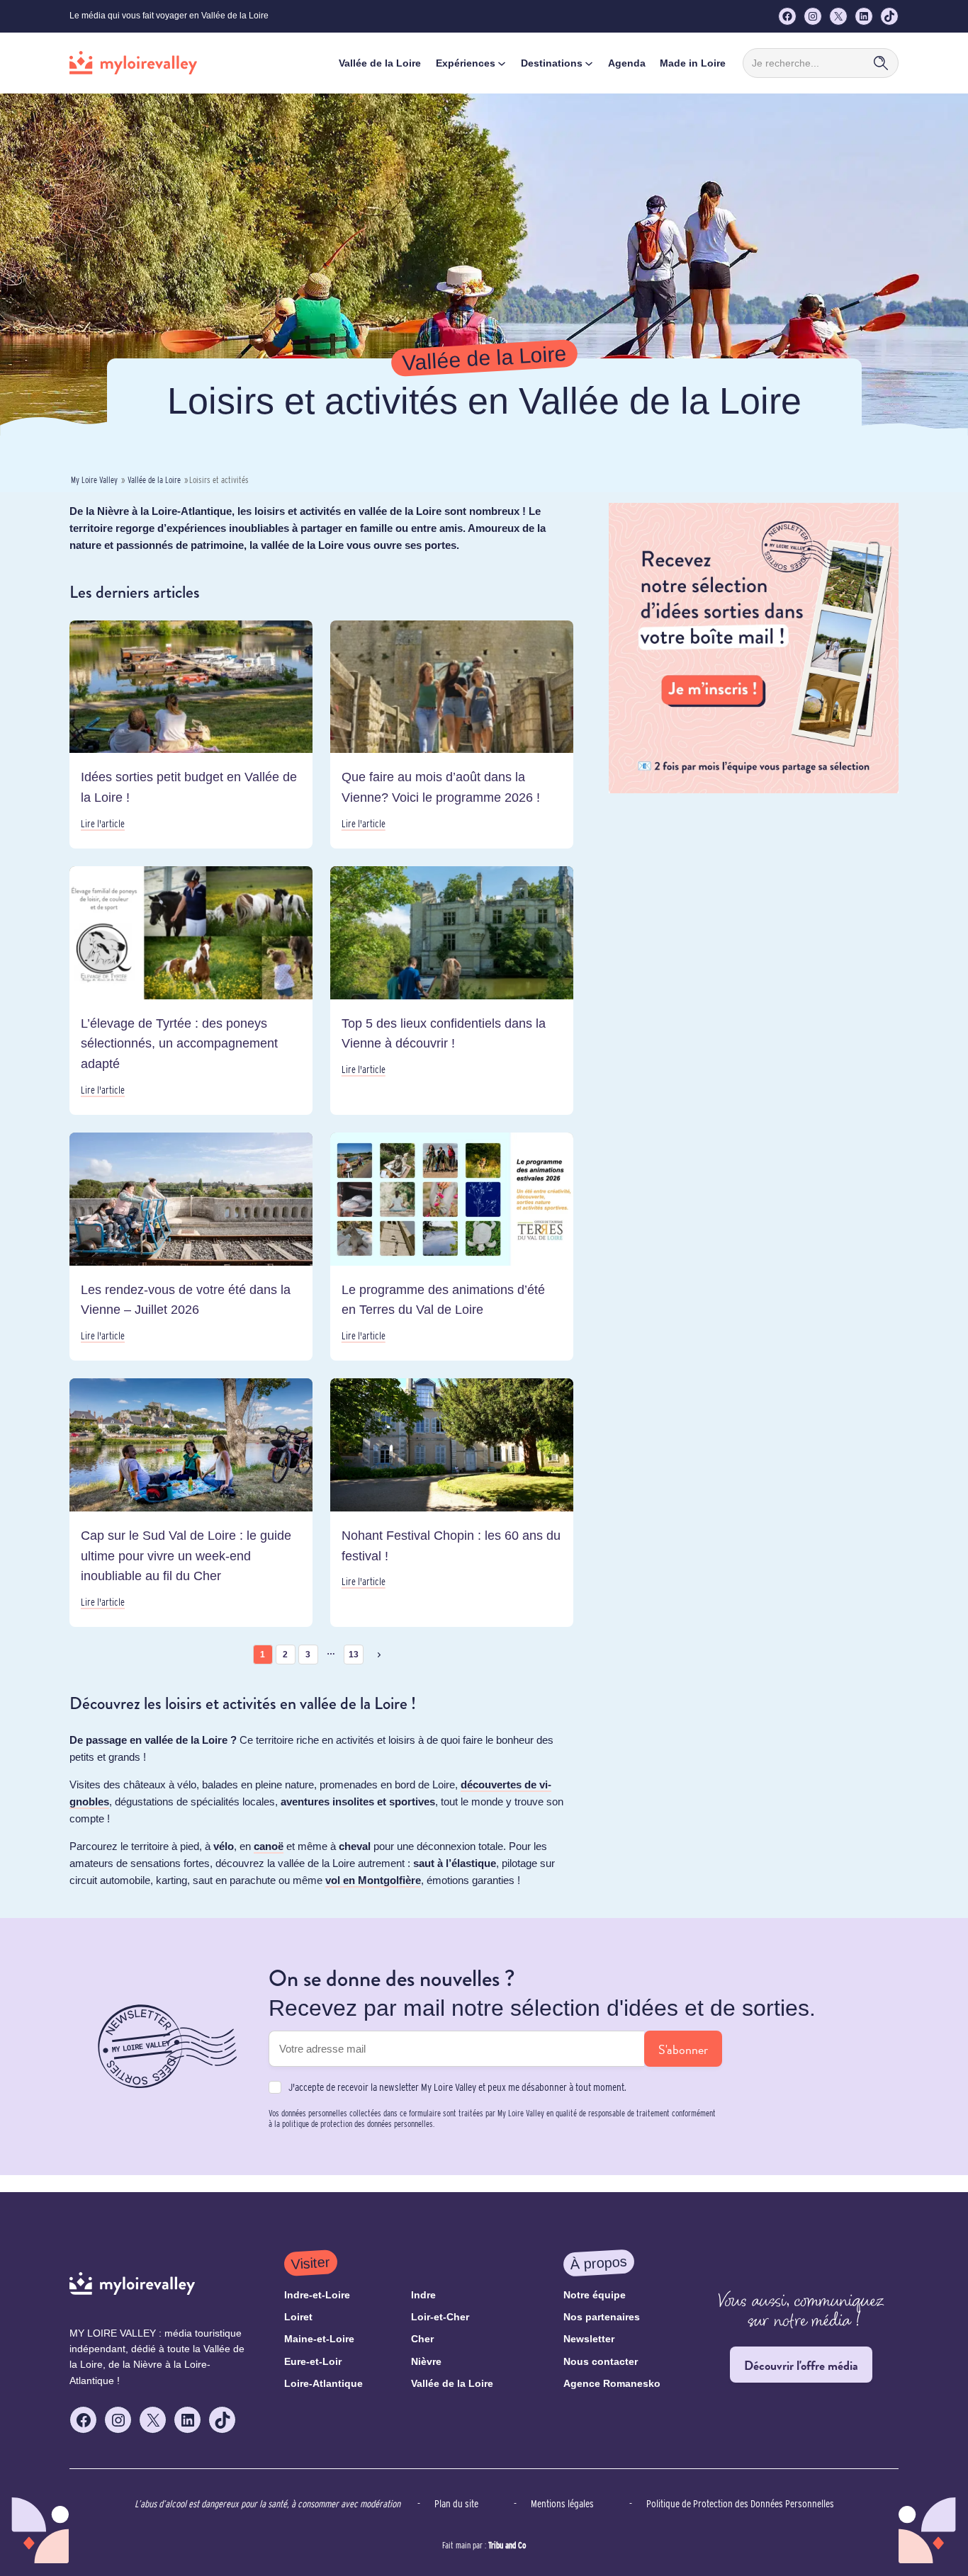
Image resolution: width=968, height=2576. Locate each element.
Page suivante (379, 1655)
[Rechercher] (881, 63)
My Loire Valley (94, 480)
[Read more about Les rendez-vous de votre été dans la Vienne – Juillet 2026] (191, 1247)
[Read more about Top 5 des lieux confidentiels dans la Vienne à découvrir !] (452, 991)
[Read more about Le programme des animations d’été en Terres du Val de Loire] (452, 1247)
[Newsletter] (754, 789)
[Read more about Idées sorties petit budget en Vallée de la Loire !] (191, 734)
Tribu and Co (507, 2545)
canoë (269, 1846)
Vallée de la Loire (154, 480)
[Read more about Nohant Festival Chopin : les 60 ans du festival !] (452, 1503)
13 (354, 1655)
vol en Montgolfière (373, 1880)
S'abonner (683, 2049)
